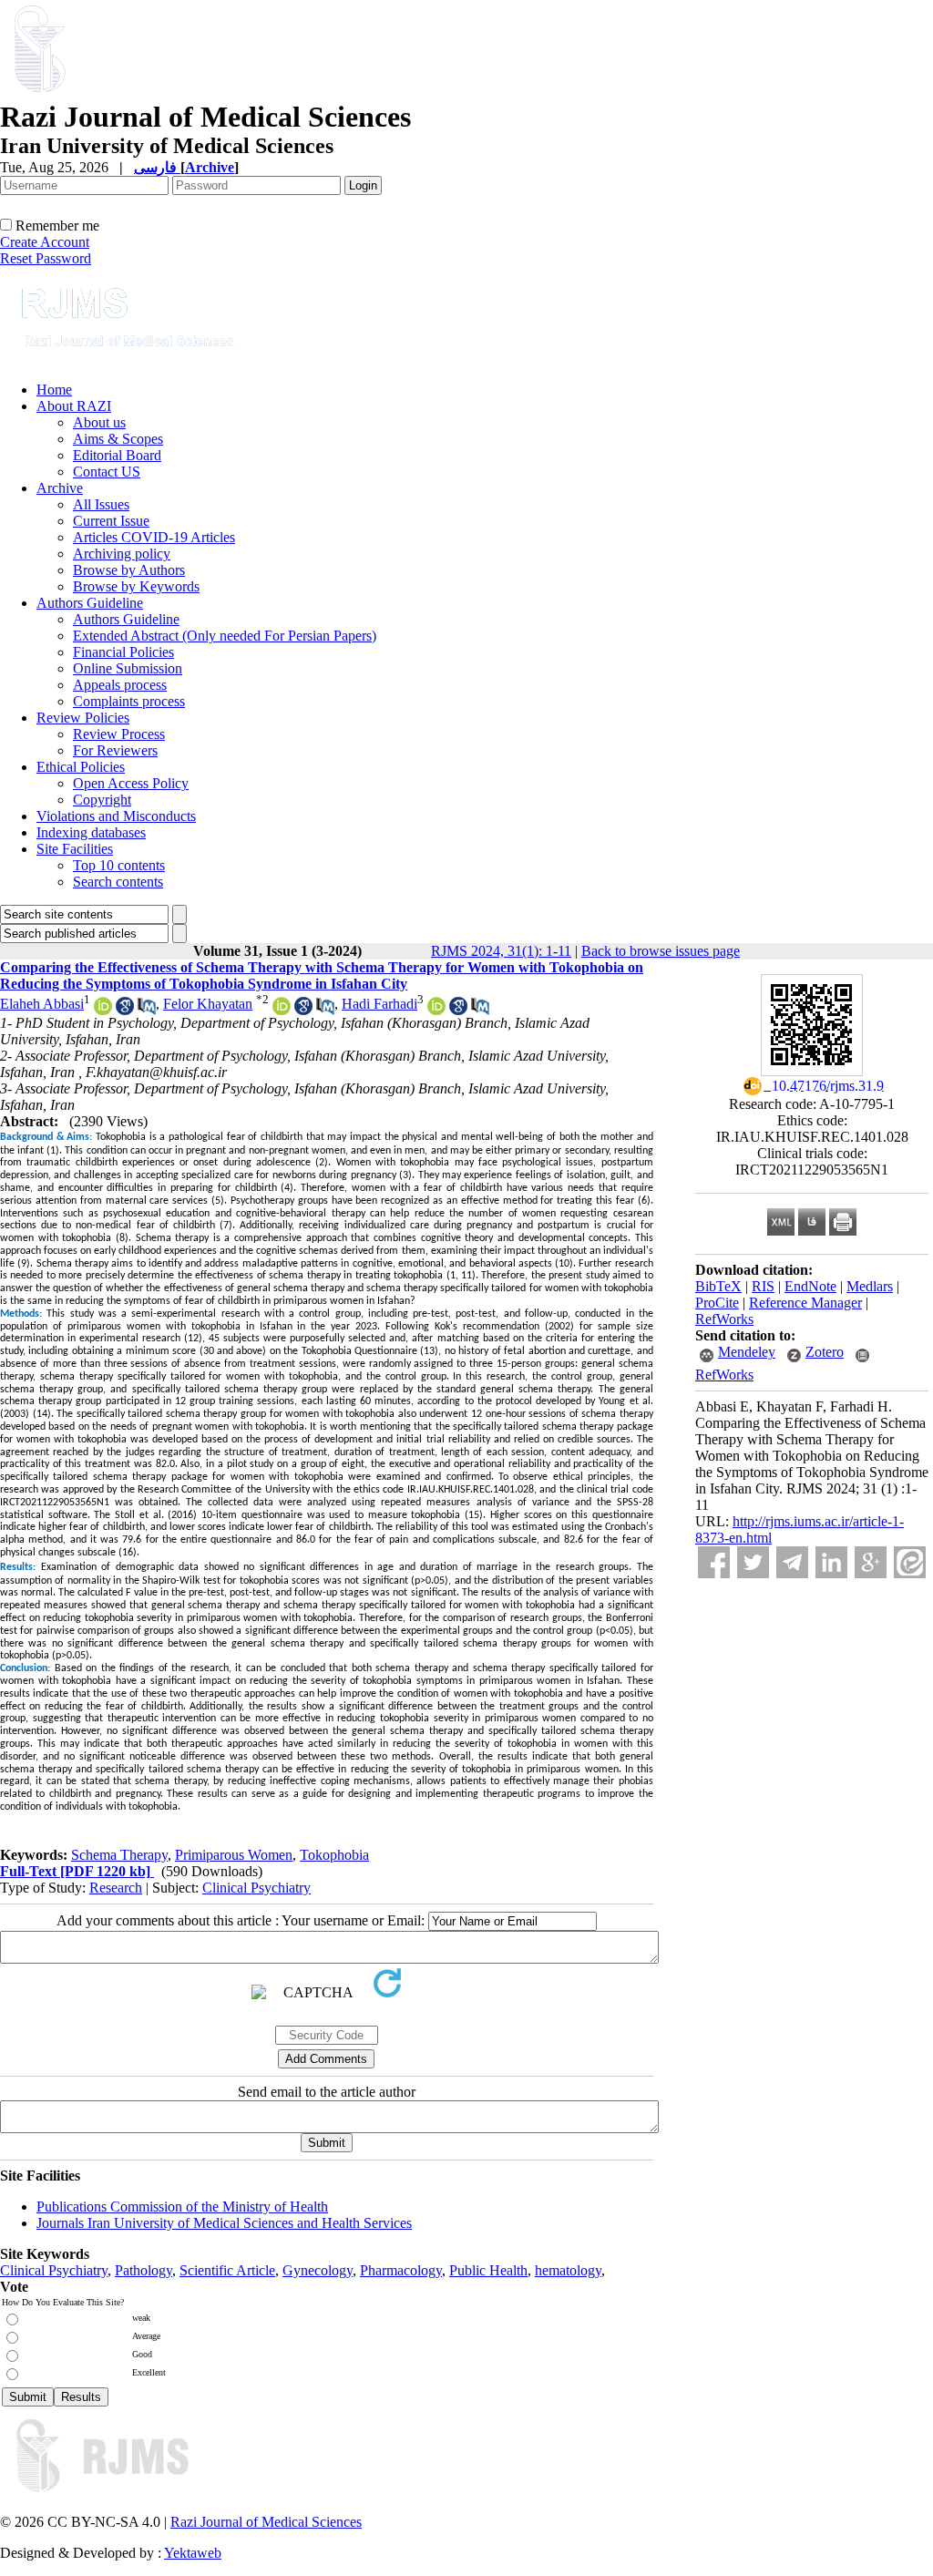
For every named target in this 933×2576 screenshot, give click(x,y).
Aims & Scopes (118, 439)
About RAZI (74, 406)
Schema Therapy (119, 1855)
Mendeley (747, 1352)
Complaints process (129, 701)
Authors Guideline (90, 603)
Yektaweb (193, 2553)
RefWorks (724, 1319)
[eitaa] (910, 1562)
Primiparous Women (234, 1855)
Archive (60, 488)
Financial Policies (123, 652)
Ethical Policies (81, 767)
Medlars (870, 1286)
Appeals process (120, 685)
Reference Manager (805, 1303)
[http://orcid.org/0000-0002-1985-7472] (103, 1010)
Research (116, 1888)
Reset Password (46, 258)
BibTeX (718, 1286)
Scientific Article (227, 2270)
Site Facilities (75, 849)
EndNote (810, 1286)
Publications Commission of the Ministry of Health (182, 2207)
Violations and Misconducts (116, 816)
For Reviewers (115, 750)
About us (99, 422)
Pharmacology (401, 2270)
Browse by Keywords (136, 586)
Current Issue (111, 521)
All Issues (101, 504)
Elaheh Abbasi (42, 1004)
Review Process (119, 734)
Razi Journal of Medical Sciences (266, 2522)
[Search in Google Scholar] (125, 1010)
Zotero (825, 1352)
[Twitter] (753, 1562)
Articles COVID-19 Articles (154, 537)
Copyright (102, 800)
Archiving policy (122, 554)
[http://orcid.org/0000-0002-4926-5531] (282, 1010)
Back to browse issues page (661, 951)
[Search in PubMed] (147, 1010)
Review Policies (83, 718)
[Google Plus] (871, 1562)
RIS (763, 1286)
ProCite (717, 1303)
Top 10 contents (119, 865)
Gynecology (318, 2270)
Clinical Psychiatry (256, 1888)
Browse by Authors (129, 570)
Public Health (488, 2270)
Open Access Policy (131, 783)
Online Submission (128, 668)
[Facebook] (714, 1562)
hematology (568, 2270)
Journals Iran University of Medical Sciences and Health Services (224, 2223)
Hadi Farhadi (379, 1004)
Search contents (118, 882)
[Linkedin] (831, 1562)
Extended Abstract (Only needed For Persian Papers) (225, 636)
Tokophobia (334, 1855)
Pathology (144, 2270)
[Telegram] (792, 1562)
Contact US (107, 472)
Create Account (45, 242)
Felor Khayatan (208, 1004)
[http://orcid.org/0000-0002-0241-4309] (436, 1010)
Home (54, 390)
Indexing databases (91, 832)
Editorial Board (117, 455)
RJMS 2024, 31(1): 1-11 (501, 951)
